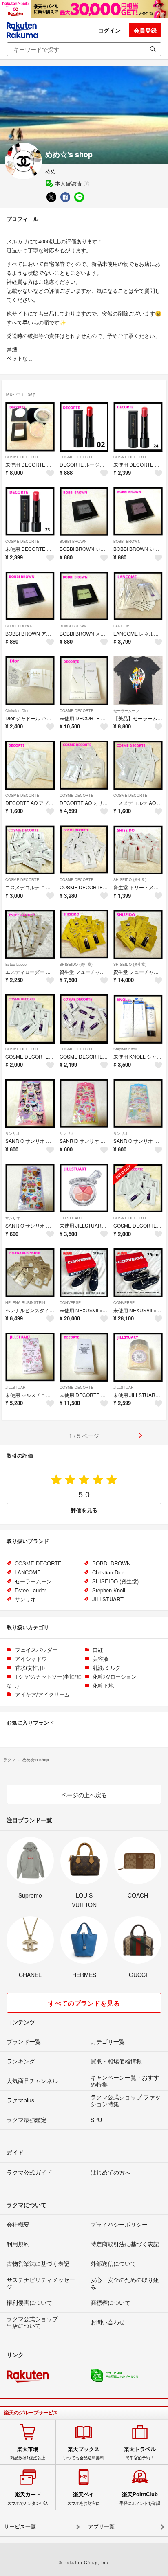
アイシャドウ (31, 1659)
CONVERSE (70, 1303)
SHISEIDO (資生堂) (130, 880)
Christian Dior (17, 711)
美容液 (101, 1659)
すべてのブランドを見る (84, 2003)
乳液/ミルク (107, 1667)
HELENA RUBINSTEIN (25, 1303)
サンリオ (13, 1133)
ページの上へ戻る (84, 1795)
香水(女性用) (30, 1667)
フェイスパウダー (36, 1650)
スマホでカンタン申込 (28, 2498)
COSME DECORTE (22, 457)
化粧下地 (103, 1685)
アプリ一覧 (101, 2527)
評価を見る (84, 1510)
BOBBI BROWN (73, 541)
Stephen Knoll (125, 1049)
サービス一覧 (20, 2527)
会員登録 (145, 30)
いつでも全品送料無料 (84, 2453)
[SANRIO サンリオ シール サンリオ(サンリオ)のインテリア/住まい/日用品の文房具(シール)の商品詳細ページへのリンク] (30, 1188)
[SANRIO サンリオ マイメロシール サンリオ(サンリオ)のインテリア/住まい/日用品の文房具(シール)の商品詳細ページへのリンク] (84, 1104)
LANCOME (123, 626)
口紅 (98, 1650)
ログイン (109, 30)
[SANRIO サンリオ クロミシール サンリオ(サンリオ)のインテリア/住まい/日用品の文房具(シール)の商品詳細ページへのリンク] (30, 1104)
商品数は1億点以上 (28, 2453)
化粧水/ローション (115, 1676)
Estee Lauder (17, 964)
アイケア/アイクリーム (42, 1694)
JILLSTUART (71, 1218)
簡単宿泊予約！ (140, 2453)
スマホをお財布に (84, 2498)
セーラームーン (126, 711)
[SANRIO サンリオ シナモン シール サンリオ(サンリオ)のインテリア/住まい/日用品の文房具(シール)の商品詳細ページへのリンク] (138, 1104)
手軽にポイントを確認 (140, 2498)
